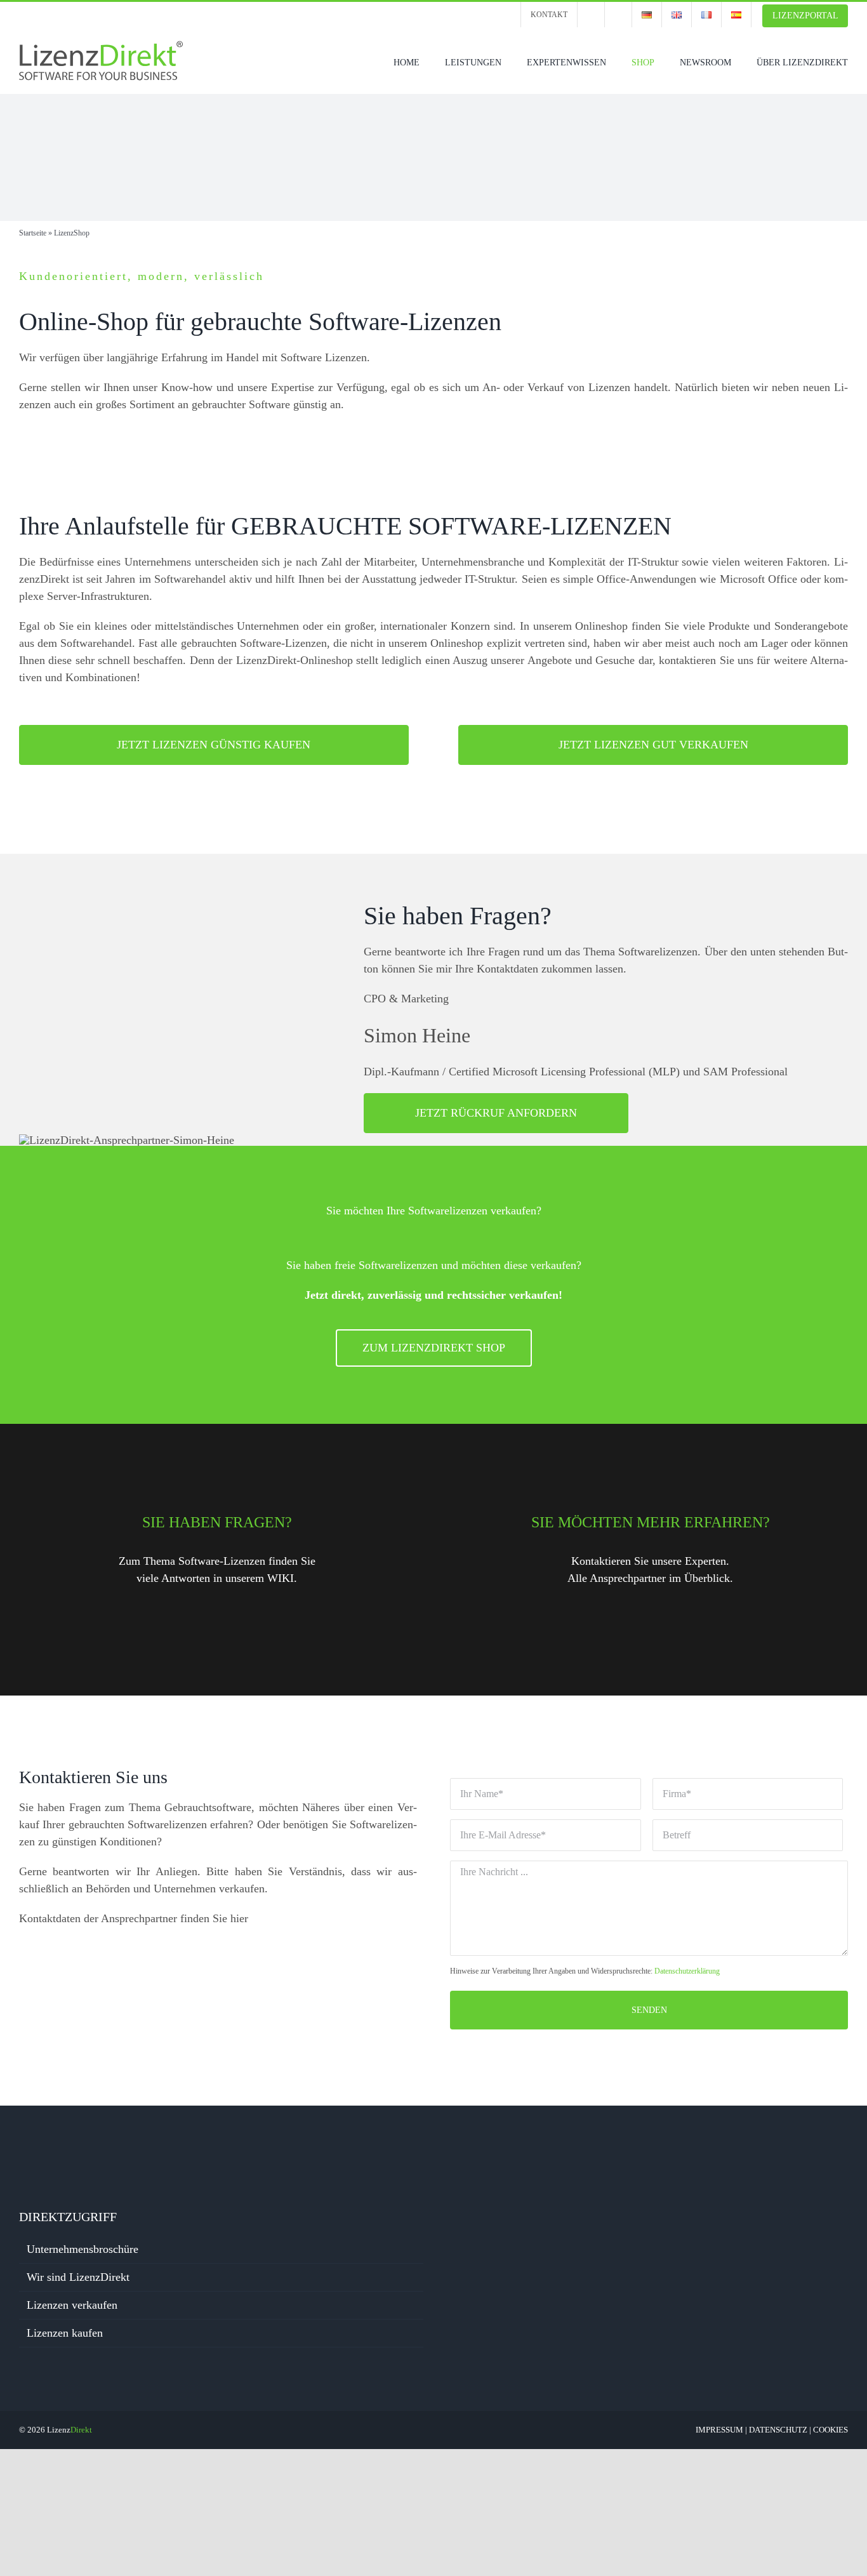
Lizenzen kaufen (65, 2333)
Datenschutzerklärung (687, 1971)
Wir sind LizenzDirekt (78, 2277)
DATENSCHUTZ (778, 2430)
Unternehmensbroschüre (83, 2249)
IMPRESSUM (719, 2430)
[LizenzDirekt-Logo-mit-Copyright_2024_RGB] (102, 46)
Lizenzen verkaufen (72, 2305)
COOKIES (831, 2430)
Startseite (33, 233)
